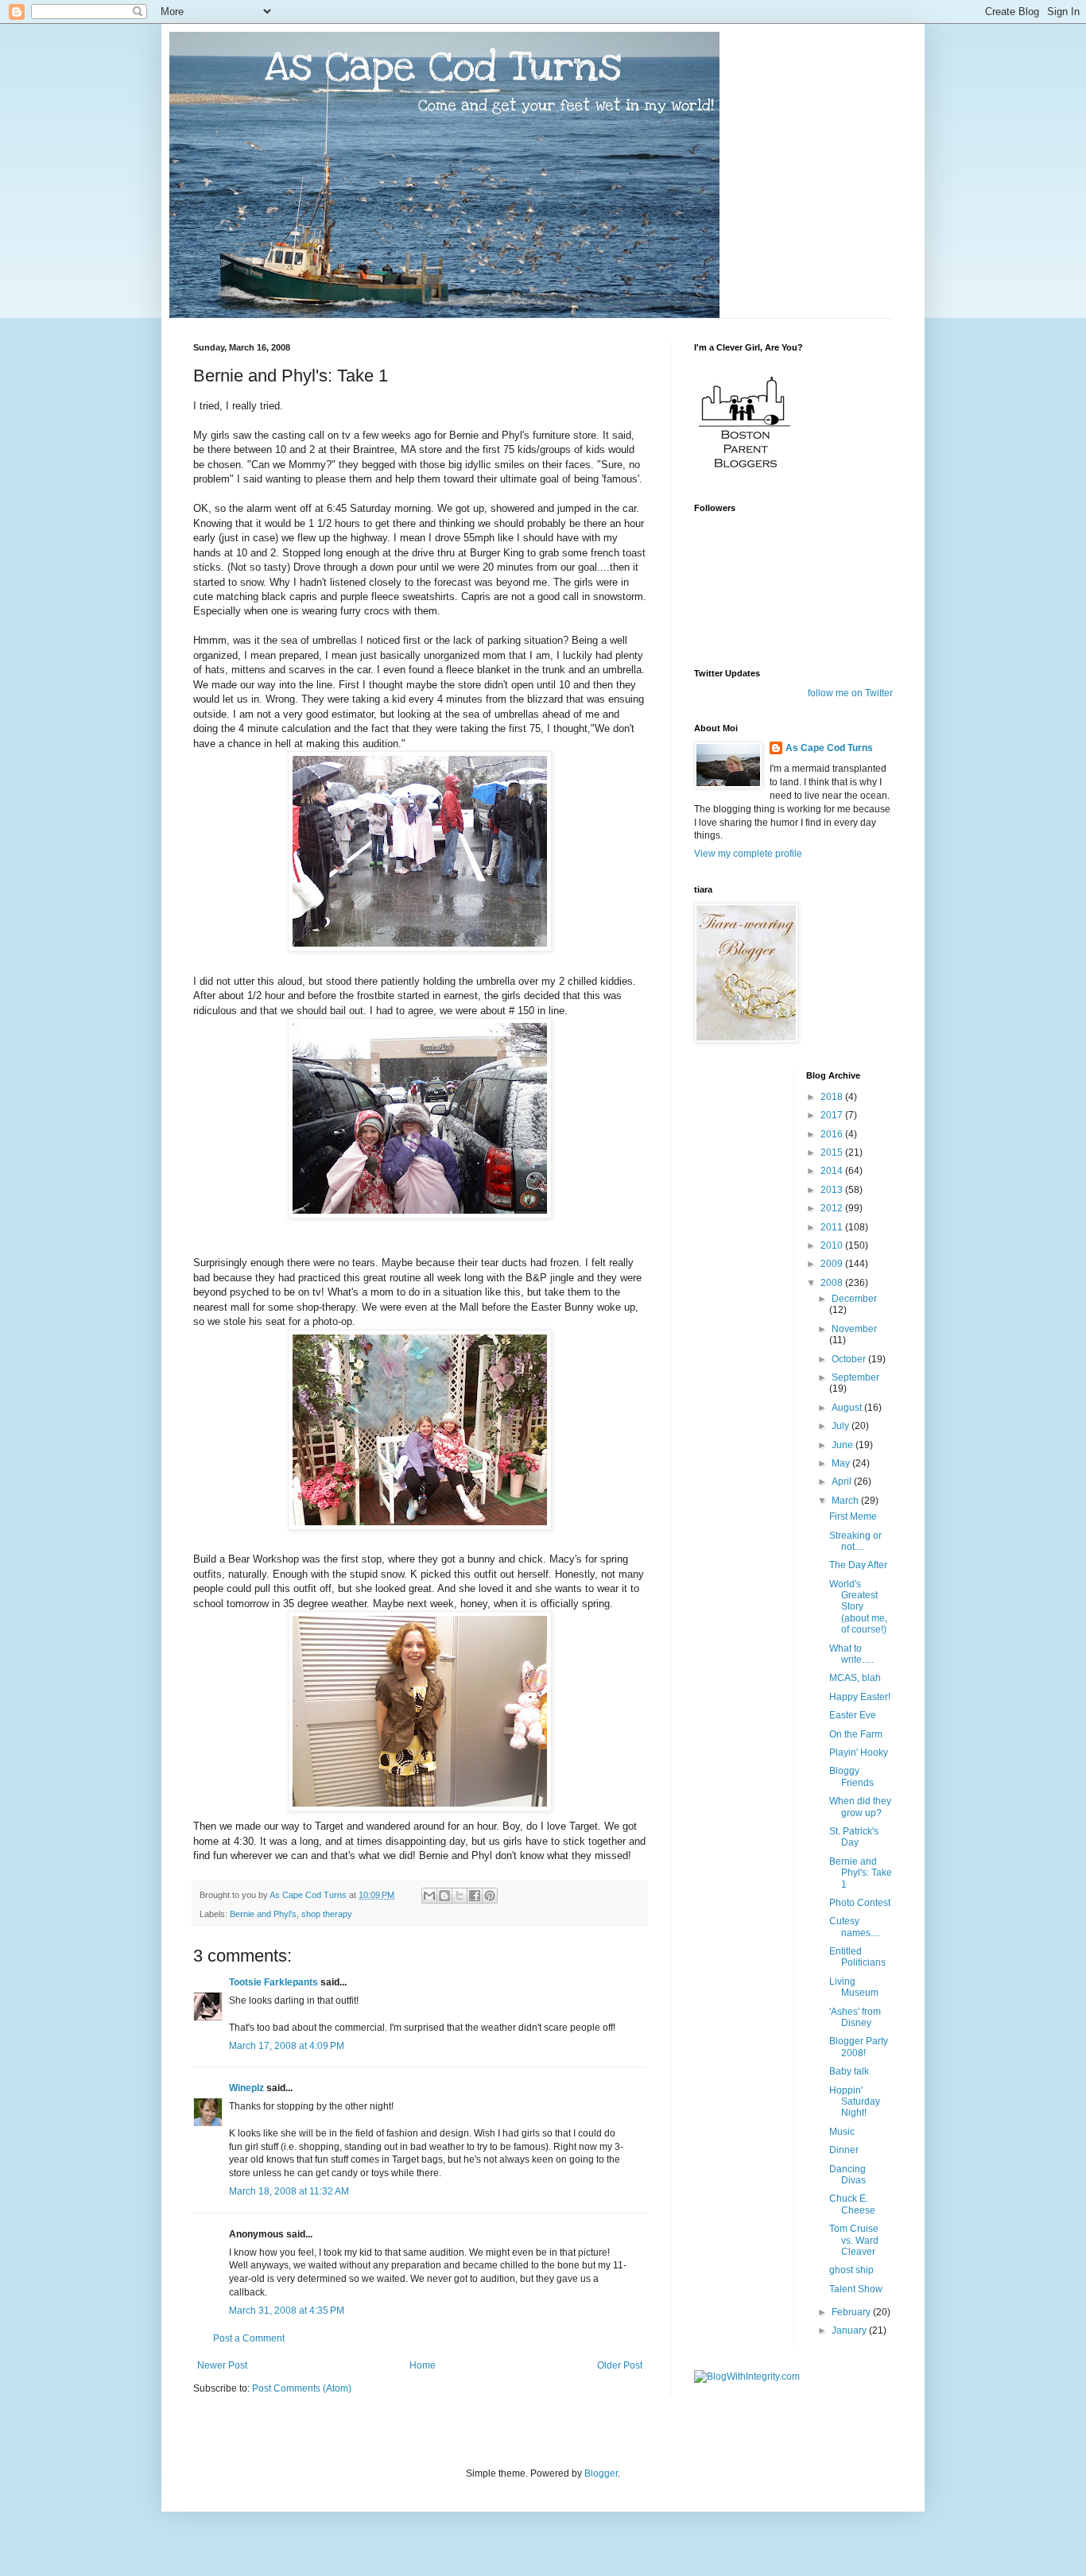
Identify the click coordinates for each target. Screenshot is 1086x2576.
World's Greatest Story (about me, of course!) (858, 1607)
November (854, 1329)
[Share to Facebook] (475, 1896)
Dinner (844, 2150)
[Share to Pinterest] (490, 1896)
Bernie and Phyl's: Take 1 (861, 1873)
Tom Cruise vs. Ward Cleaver (854, 2240)
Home (423, 2365)
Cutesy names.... (855, 1927)
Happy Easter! (860, 1697)
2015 (833, 1152)
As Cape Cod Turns (829, 748)
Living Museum (854, 1987)
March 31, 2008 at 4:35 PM (287, 2311)
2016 (833, 1134)
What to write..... (851, 1654)
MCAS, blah (855, 1678)
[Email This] (429, 1896)
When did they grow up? (860, 1807)
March (846, 1501)
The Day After (858, 1565)
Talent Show (856, 2289)
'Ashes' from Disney (855, 2017)
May (842, 1463)
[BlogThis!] (444, 1896)
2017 (833, 1115)
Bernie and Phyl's (263, 1914)
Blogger (601, 2473)
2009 (833, 1264)
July (842, 1426)
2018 (833, 1097)
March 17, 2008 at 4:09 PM (287, 2046)
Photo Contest (860, 1903)
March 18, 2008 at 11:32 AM (289, 2191)
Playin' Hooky (859, 1753)
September (855, 1377)
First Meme (853, 1517)
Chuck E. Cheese (852, 2204)
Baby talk (849, 2071)
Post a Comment (249, 2338)
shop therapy (327, 1914)
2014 (833, 1171)
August (848, 1408)
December (854, 1299)
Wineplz (246, 2088)
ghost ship (851, 2270)
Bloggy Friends (851, 1776)
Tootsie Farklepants (273, 1982)
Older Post (620, 2365)
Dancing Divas (847, 2175)
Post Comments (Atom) (302, 2388)
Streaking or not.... (855, 1541)
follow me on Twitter (850, 693)
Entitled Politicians (857, 1957)
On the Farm (856, 1734)
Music (842, 2132)
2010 (833, 1245)
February (852, 2312)
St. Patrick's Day (854, 1837)
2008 (833, 1283)
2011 (833, 1227)
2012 (833, 1208)
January (850, 2330)
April (843, 1482)
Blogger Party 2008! (859, 2047)
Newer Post (222, 2365)
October (850, 1359)
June (844, 1445)
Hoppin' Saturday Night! (855, 2102)
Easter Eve (853, 1715)
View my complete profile (748, 854)
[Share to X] (460, 1896)
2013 (833, 1190)
